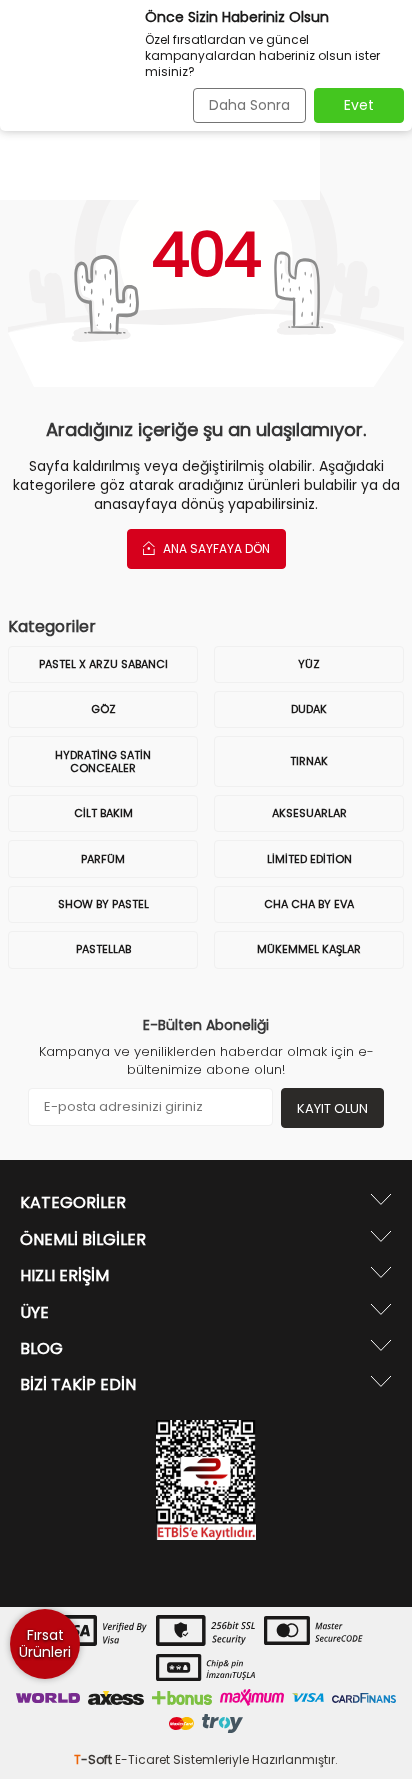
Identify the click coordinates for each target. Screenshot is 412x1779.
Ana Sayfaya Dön (215, 548)
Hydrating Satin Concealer (103, 761)
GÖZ (103, 709)
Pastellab (103, 949)
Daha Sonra (249, 105)
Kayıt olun (332, 1108)
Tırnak (309, 761)
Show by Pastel (103, 904)
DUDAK (309, 709)
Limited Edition (309, 859)
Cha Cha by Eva (309, 904)
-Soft (94, 1759)
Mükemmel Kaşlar (309, 949)
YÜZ (309, 664)
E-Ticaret (142, 1759)
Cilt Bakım (103, 813)
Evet (359, 105)
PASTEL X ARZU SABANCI (103, 664)
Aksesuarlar (309, 813)
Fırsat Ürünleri (45, 1643)
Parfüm (103, 859)
